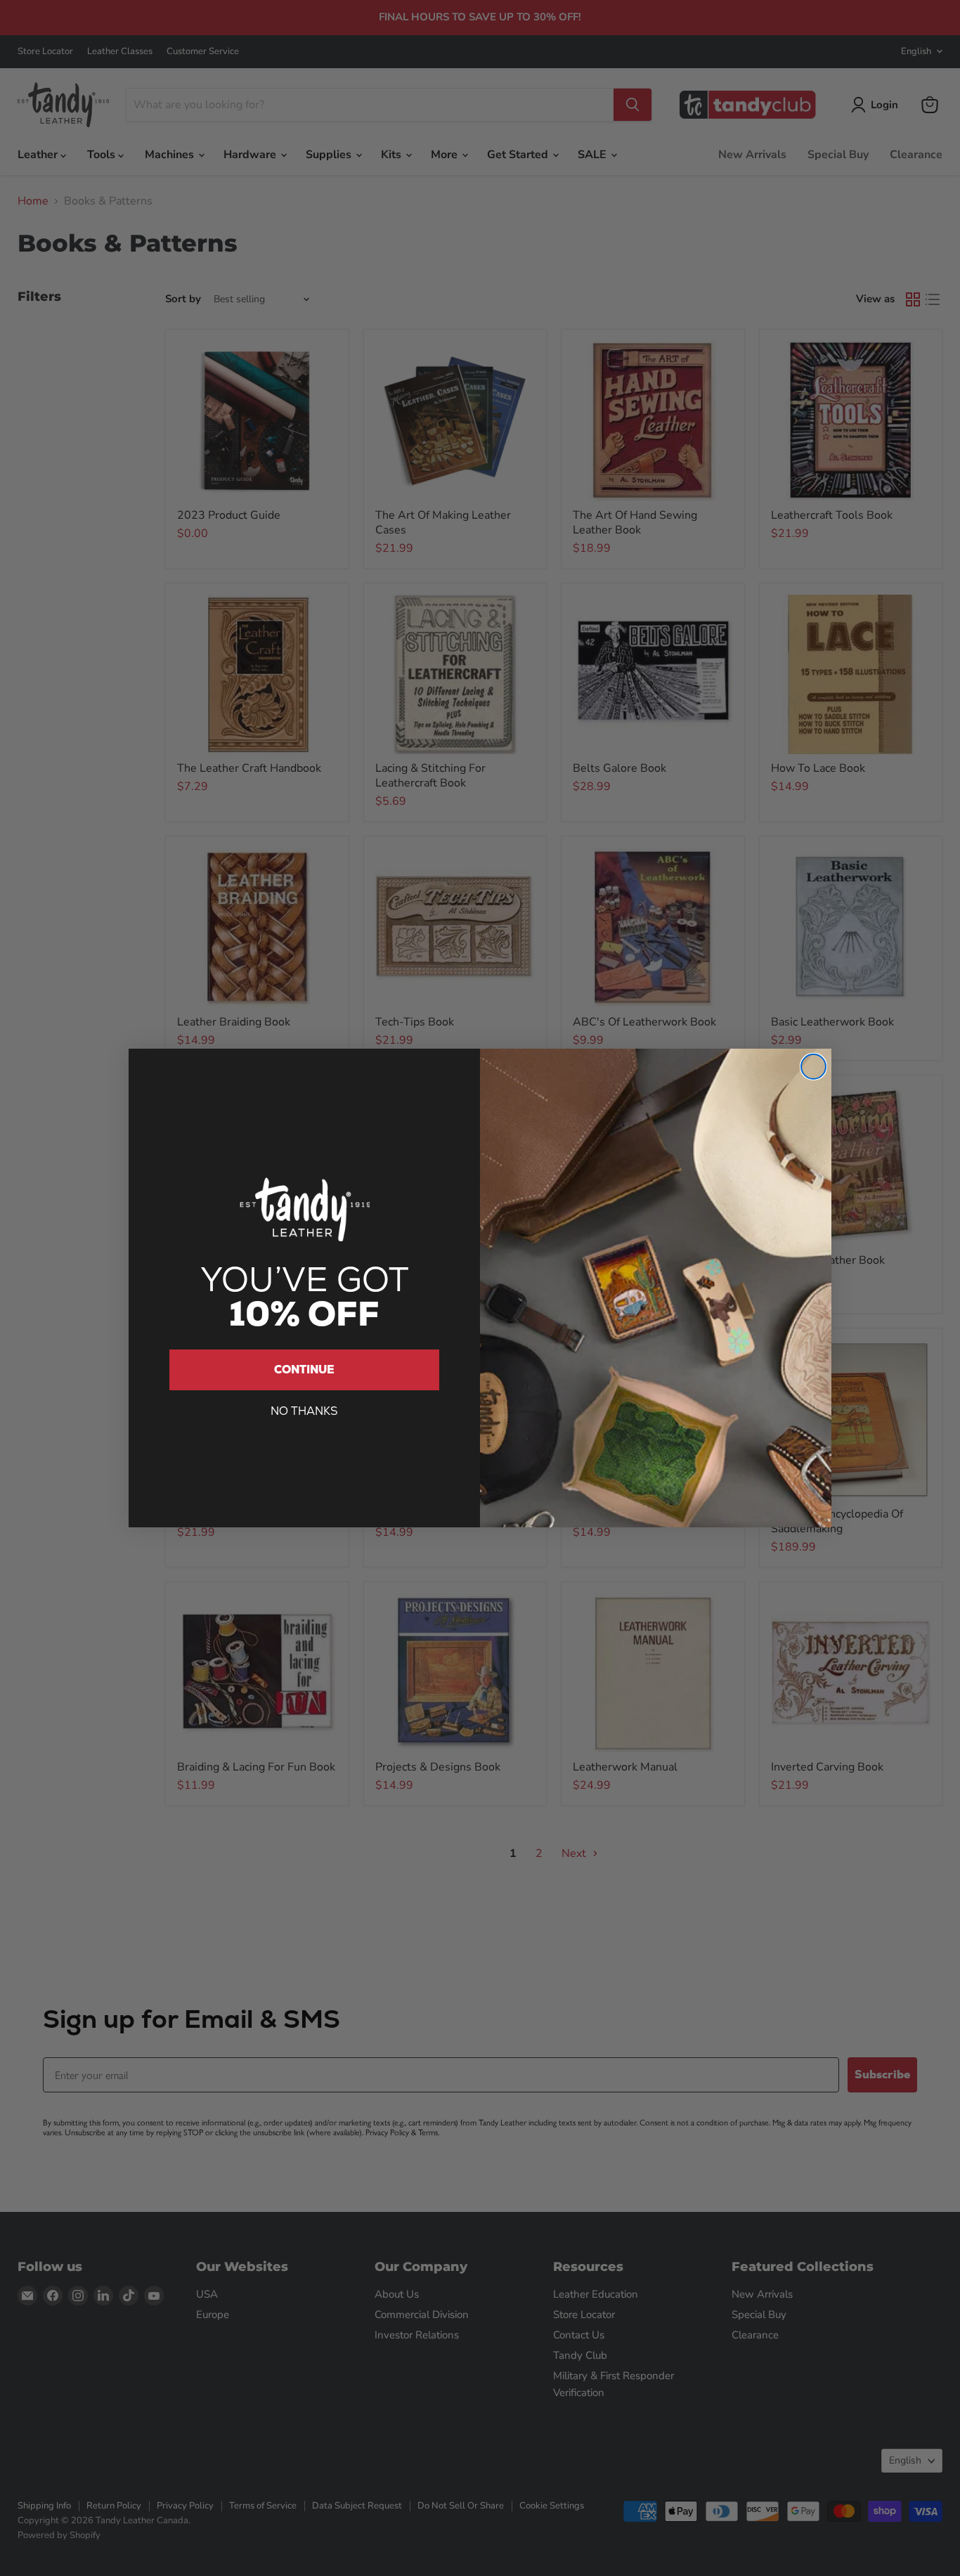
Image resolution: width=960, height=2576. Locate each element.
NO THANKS (304, 1411)
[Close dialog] (813, 1067)
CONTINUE (304, 1370)
